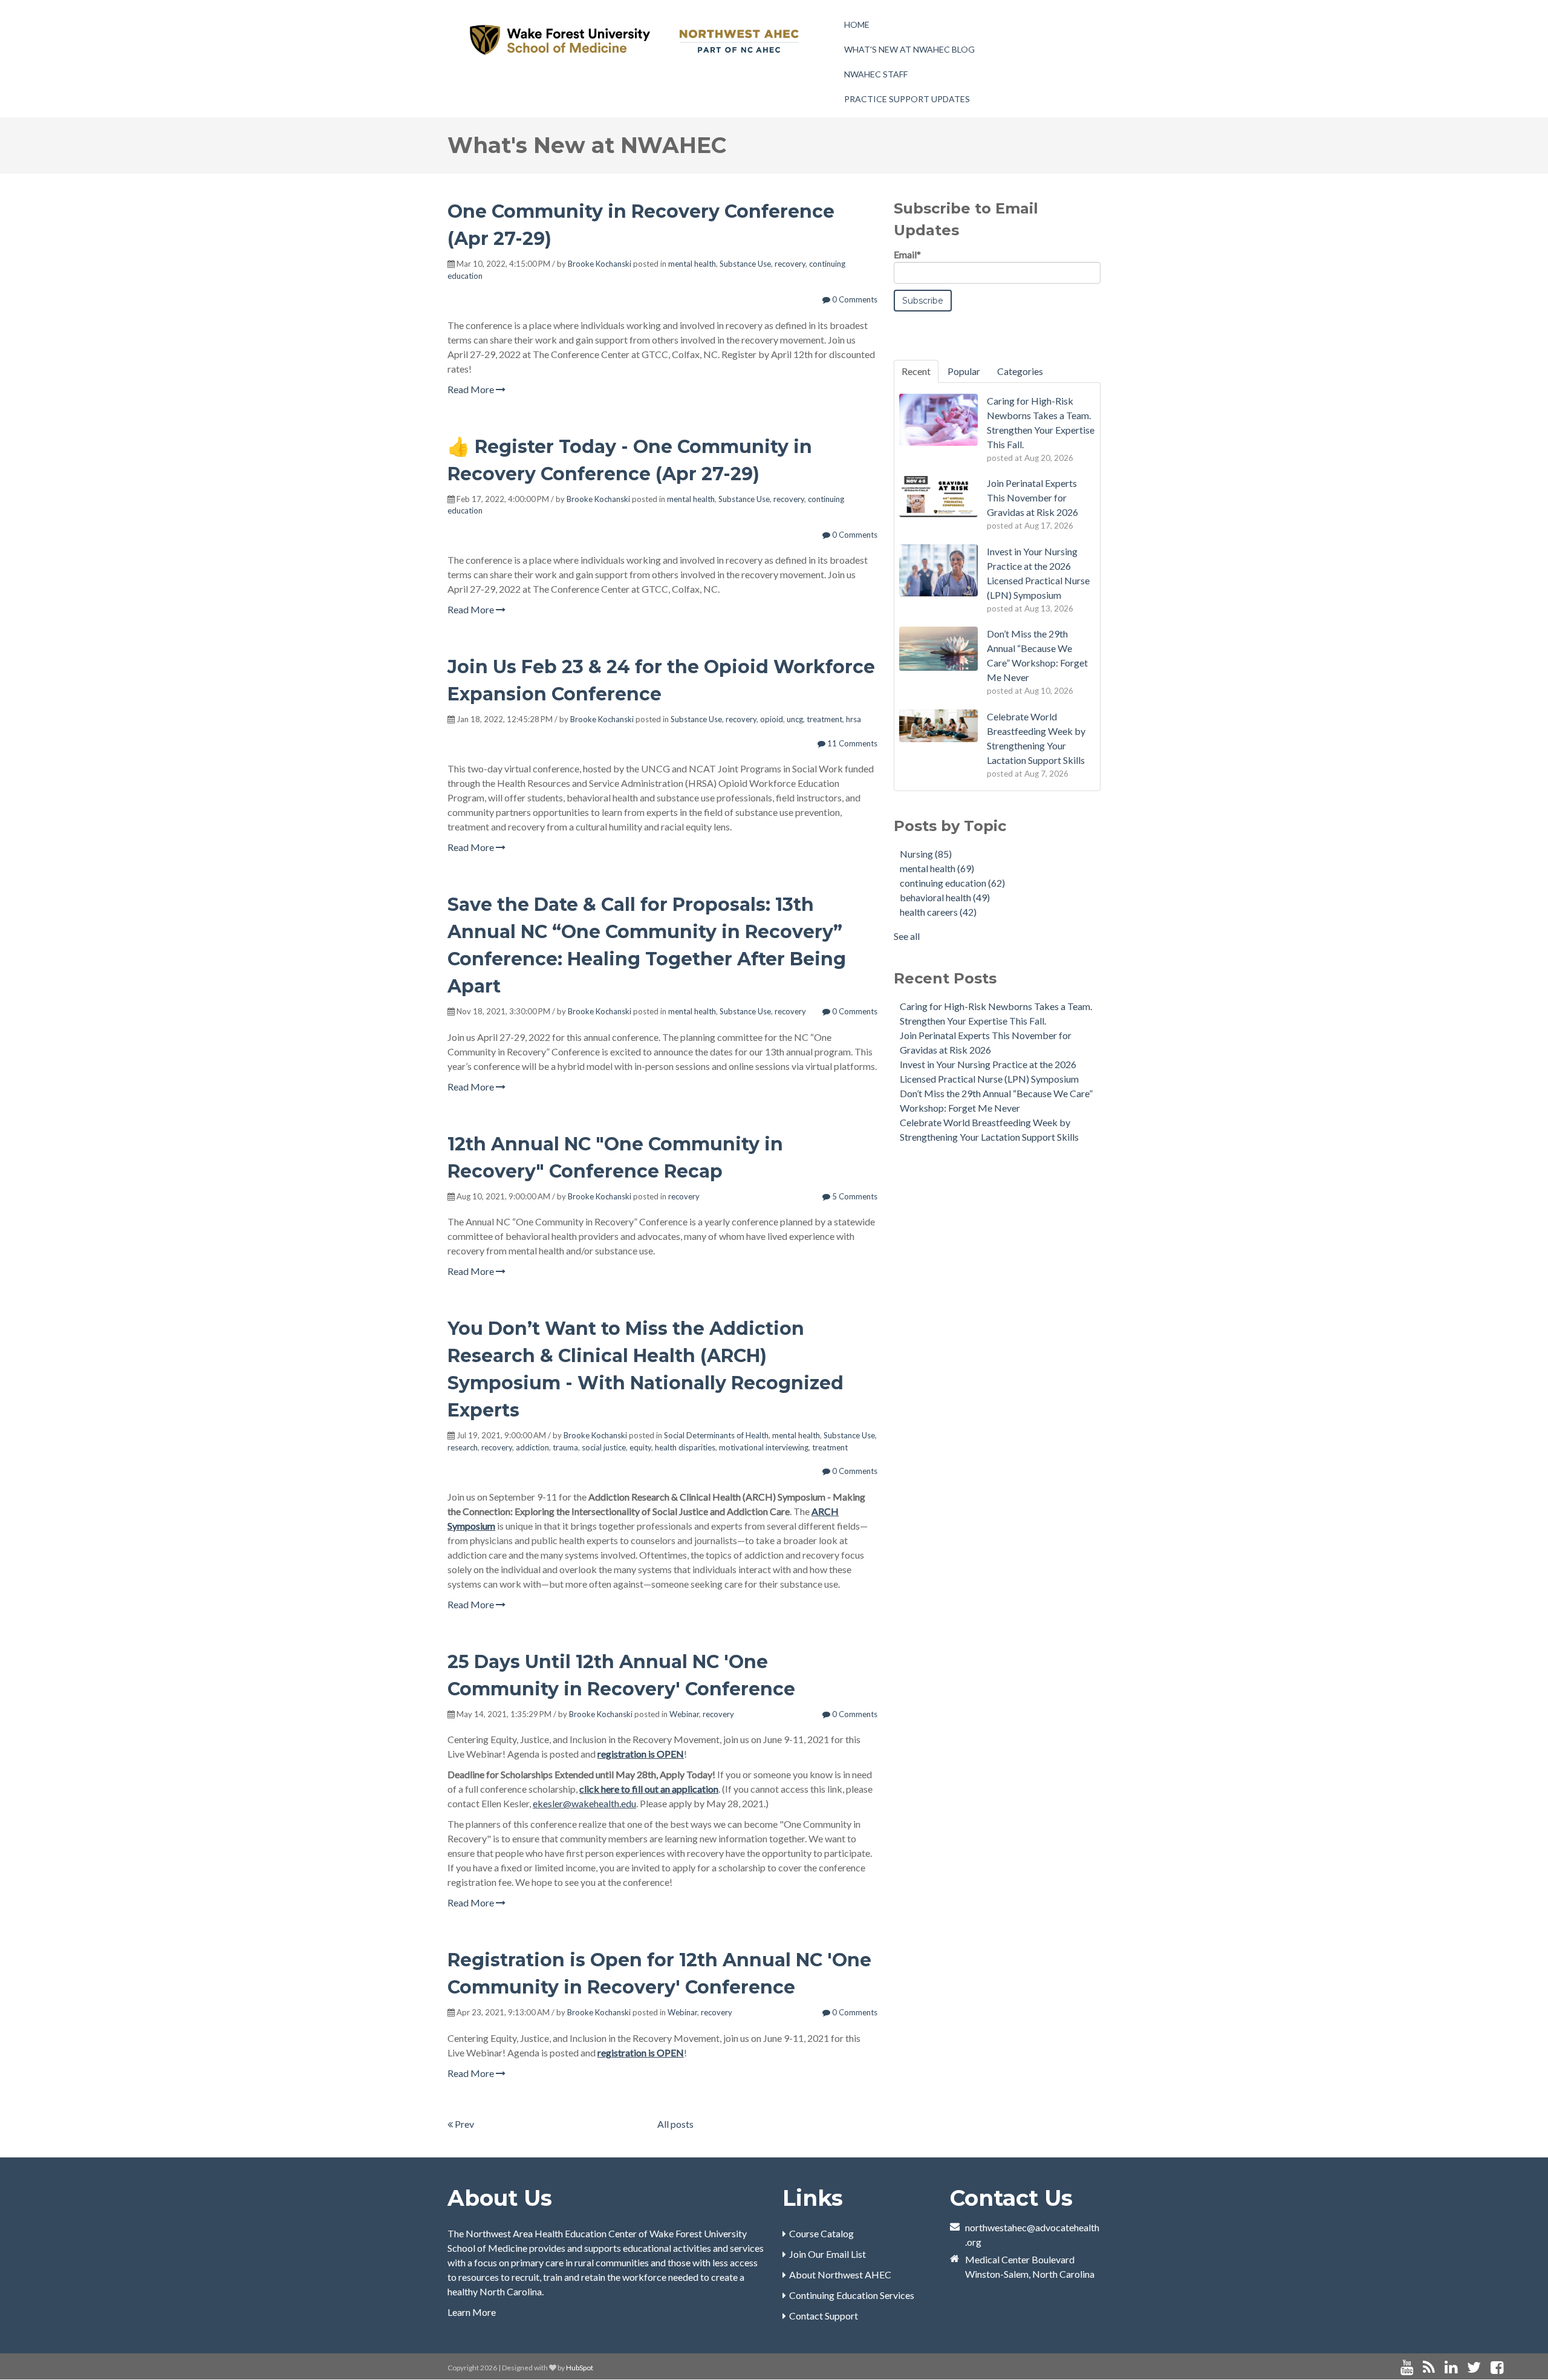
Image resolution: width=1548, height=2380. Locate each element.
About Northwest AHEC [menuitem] (840, 2274)
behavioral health (945, 897)
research (463, 1447)
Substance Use (745, 264)
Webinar (684, 1714)
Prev (463, 2124)
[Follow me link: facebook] (1497, 2368)
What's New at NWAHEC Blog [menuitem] (909, 49)
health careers (938, 912)
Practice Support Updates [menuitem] (907, 99)
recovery (790, 264)
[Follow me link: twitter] (1474, 2368)
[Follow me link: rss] (1429, 2368)
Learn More (472, 2312)
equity (640, 1447)
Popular (964, 371)
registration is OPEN (641, 1754)
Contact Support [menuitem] (824, 2316)
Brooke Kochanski (600, 264)
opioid (772, 719)
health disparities (685, 1447)
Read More (472, 389)
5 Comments (854, 1196)
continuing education (952, 883)
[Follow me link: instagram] (1513, 2368)
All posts (675, 2124)
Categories (1020, 371)
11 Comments (851, 743)
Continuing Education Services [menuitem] (852, 2295)
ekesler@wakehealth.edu (584, 1803)
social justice (604, 1447)
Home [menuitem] (857, 24)
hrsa (854, 719)
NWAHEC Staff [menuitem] (876, 74)
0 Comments (854, 299)
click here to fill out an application (649, 1789)
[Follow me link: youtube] (1407, 2368)
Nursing (926, 854)
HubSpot (580, 2368)
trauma (565, 1447)
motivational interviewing (764, 1447)
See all (907, 936)
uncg (795, 719)
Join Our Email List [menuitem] (828, 2254)
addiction (532, 1447)
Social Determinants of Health (716, 1435)
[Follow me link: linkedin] (1451, 2368)
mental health (692, 264)
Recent (916, 371)
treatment (824, 719)
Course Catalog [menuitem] (821, 2233)
